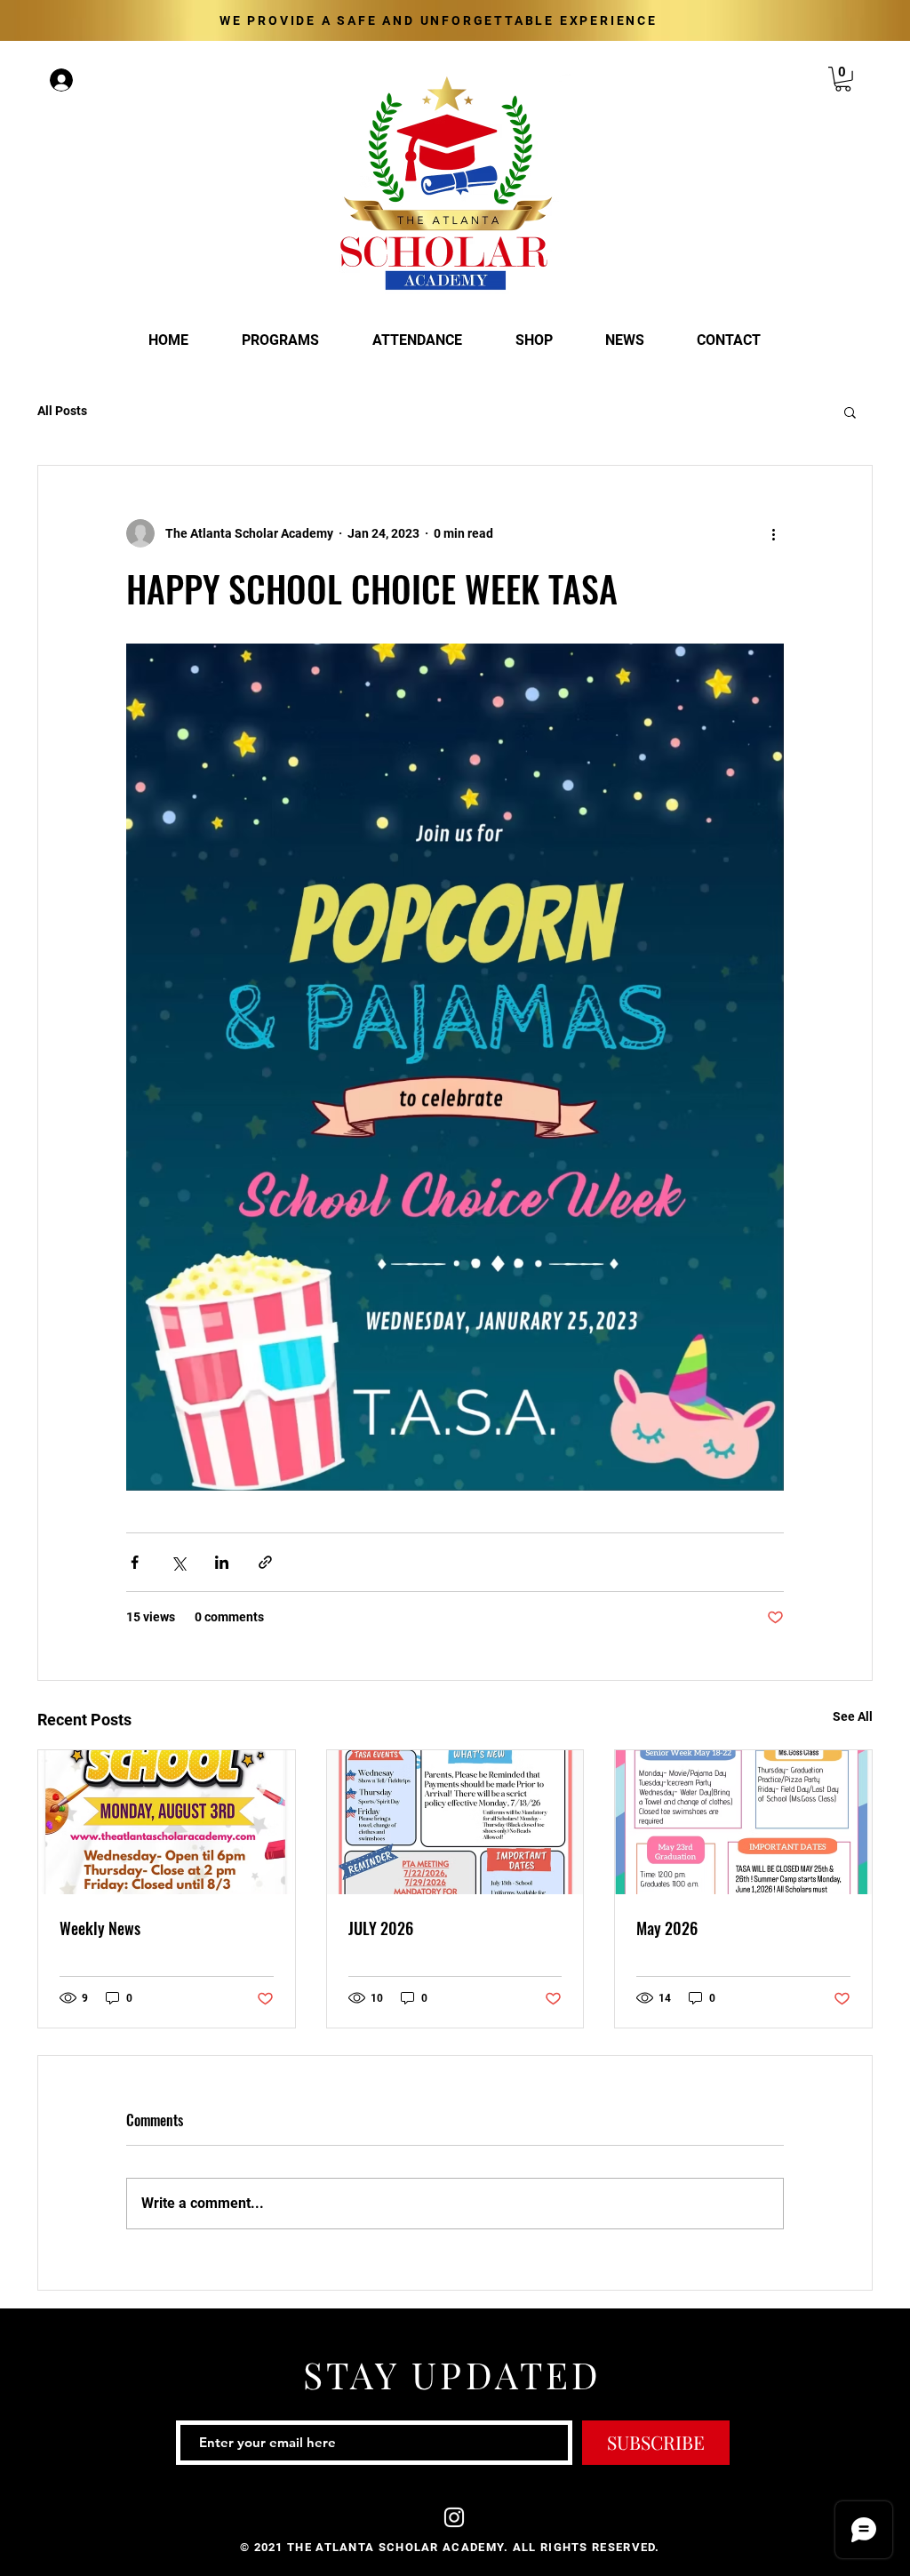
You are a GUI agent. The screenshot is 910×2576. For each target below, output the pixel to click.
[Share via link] (265, 1562)
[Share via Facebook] (135, 1562)
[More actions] (773, 533)
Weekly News (100, 1928)
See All (853, 1716)
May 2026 (667, 1928)
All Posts (62, 411)
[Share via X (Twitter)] (178, 1562)
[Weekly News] (167, 1822)
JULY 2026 (381, 1928)
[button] (843, 79)
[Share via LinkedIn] (222, 1562)
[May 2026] (743, 1822)
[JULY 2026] (455, 1822)
